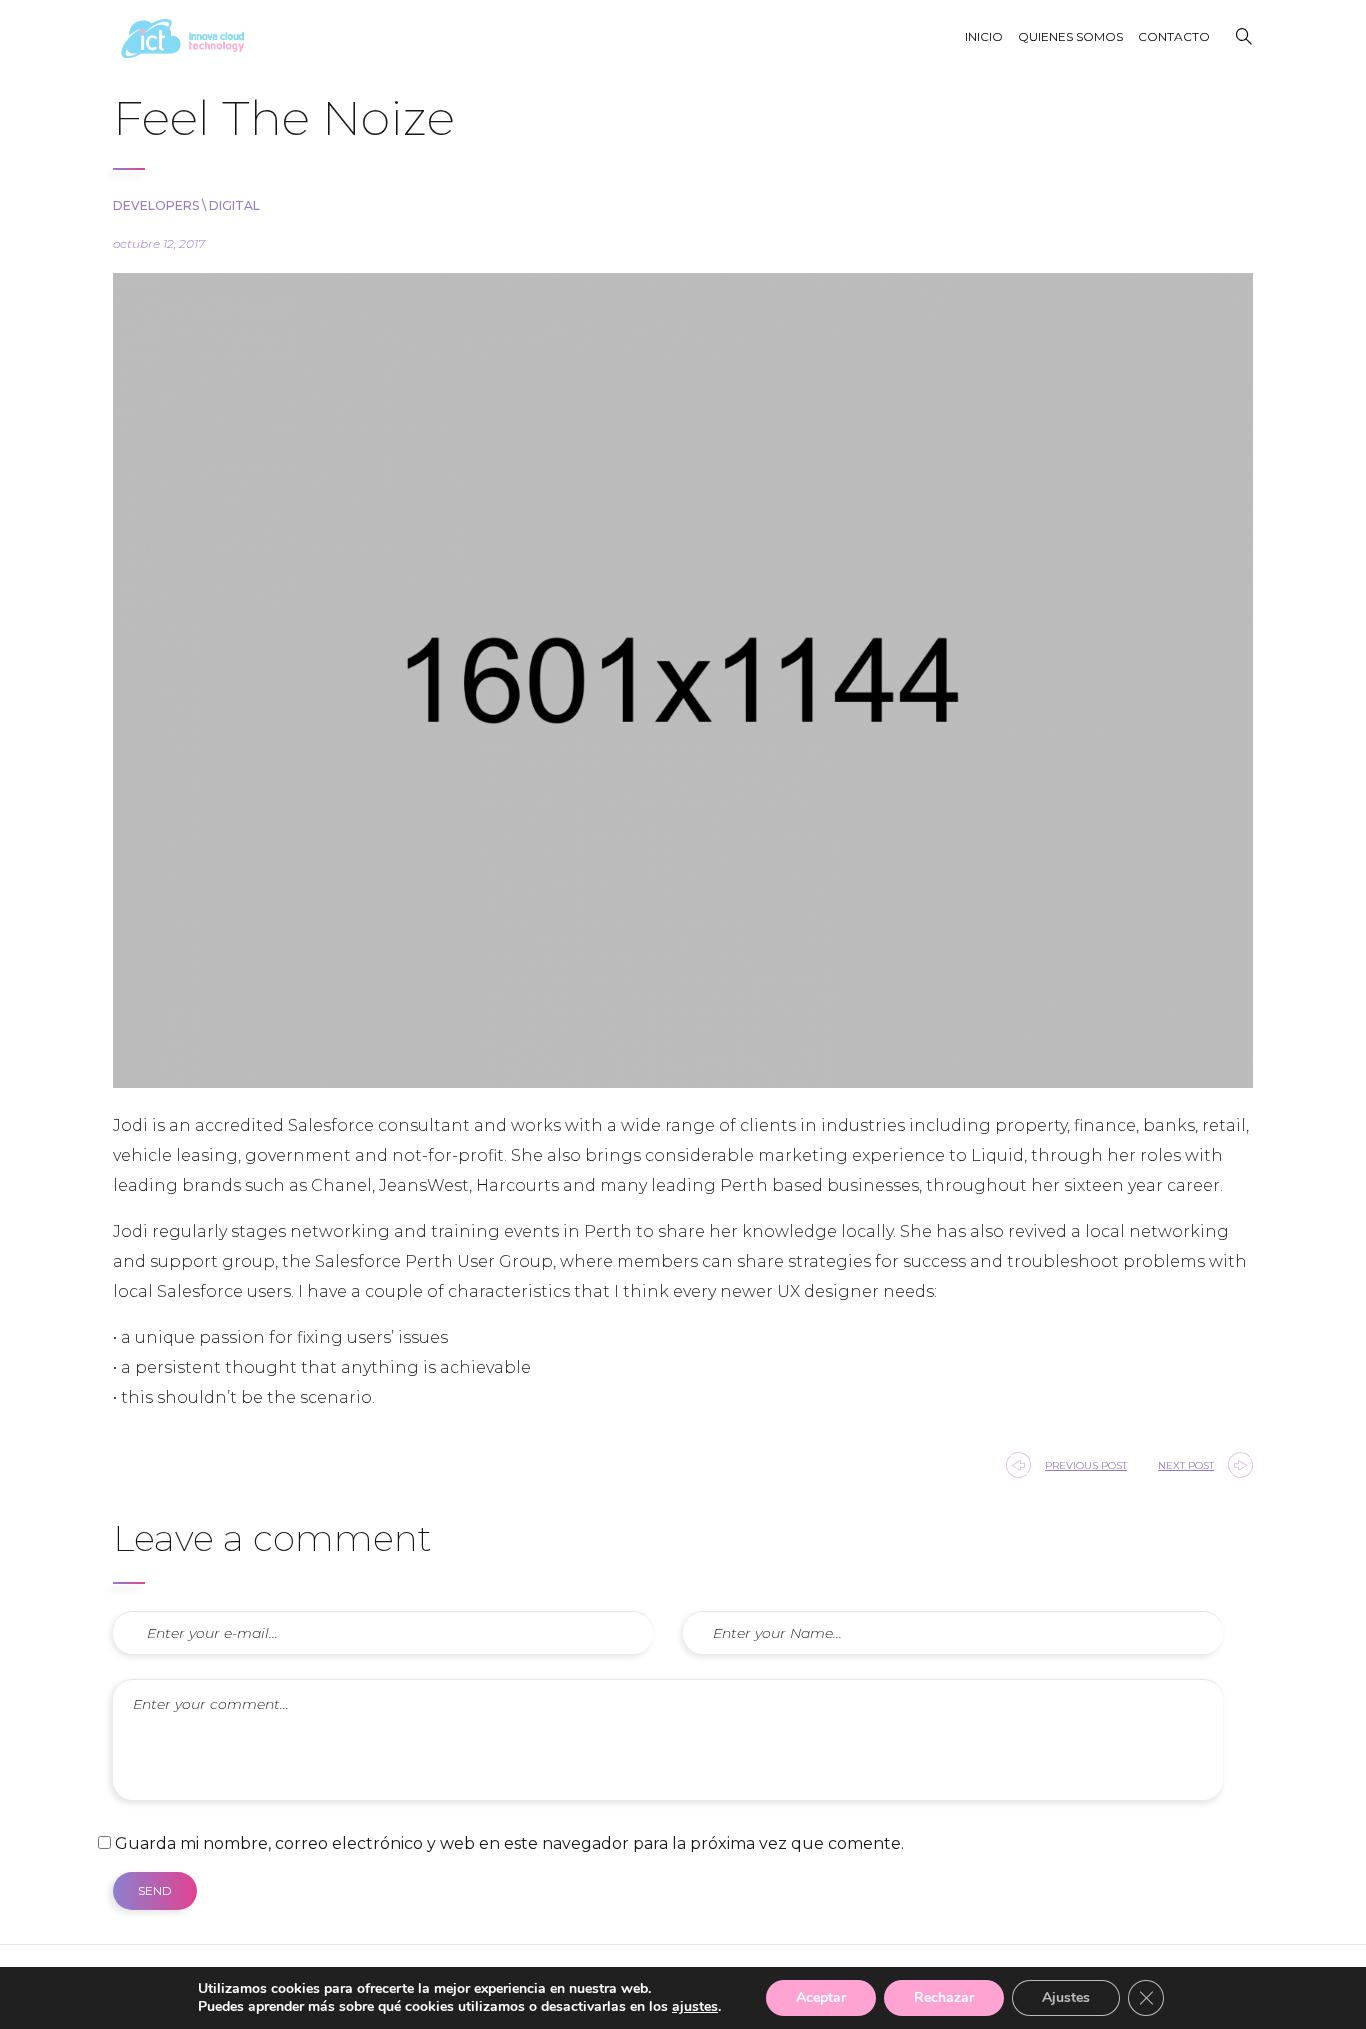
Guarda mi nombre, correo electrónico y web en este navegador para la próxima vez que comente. (509, 1843)
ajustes (695, 2007)
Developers (156, 205)
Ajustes (1066, 1997)
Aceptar (821, 1997)
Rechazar (944, 1997)
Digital (234, 205)
